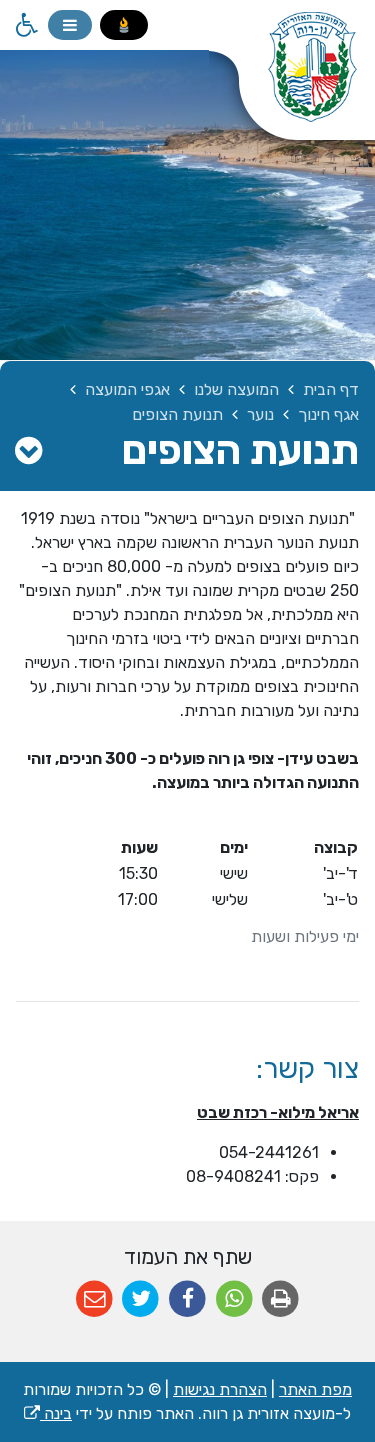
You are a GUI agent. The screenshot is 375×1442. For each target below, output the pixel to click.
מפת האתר (315, 1389)
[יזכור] (124, 25)
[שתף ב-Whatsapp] (234, 1299)
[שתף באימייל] (94, 1299)
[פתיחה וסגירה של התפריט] (70, 25)
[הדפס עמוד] (280, 1299)
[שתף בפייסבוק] (187, 1299)
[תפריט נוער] (28, 451)
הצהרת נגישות (220, 1389)
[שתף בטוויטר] (141, 1299)
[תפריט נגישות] (25, 25)
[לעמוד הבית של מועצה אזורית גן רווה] (292, 80)
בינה (48, 1413)
